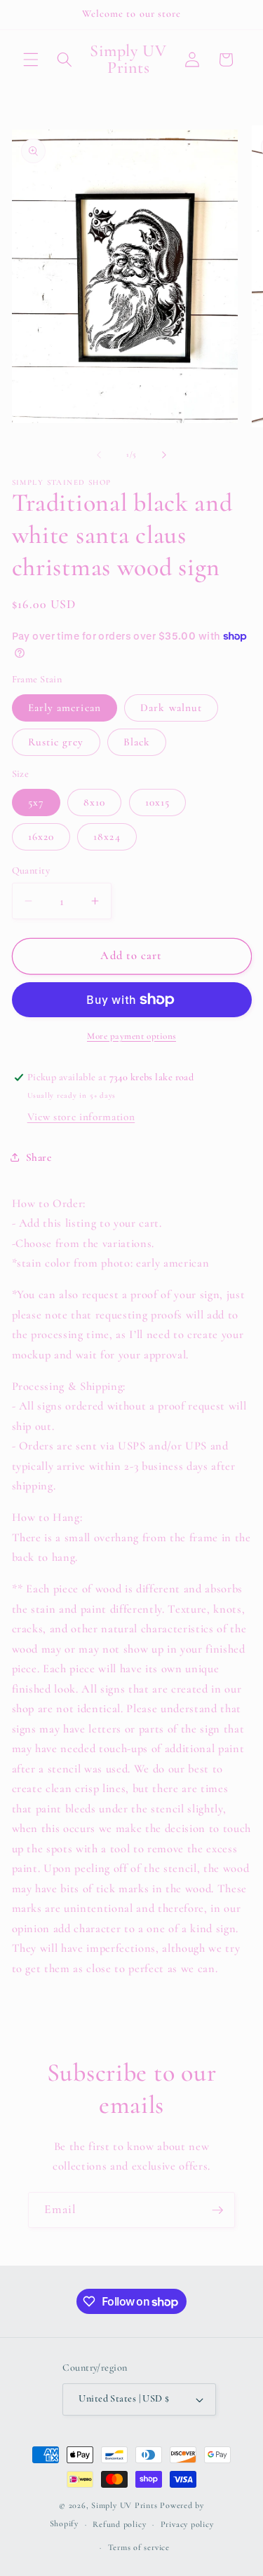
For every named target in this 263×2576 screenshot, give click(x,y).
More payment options (131, 1036)
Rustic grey (56, 742)
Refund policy (119, 2524)
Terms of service (139, 2547)
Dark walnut (171, 708)
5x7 (36, 802)
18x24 (107, 836)
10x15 (158, 802)
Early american (65, 708)
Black (137, 742)
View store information (81, 1117)
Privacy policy (187, 2524)
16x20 (41, 836)
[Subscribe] (217, 2210)
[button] (31, 60)
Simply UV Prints (124, 2505)
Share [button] (39, 1157)
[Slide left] (99, 455)
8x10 (94, 802)
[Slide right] (164, 455)
